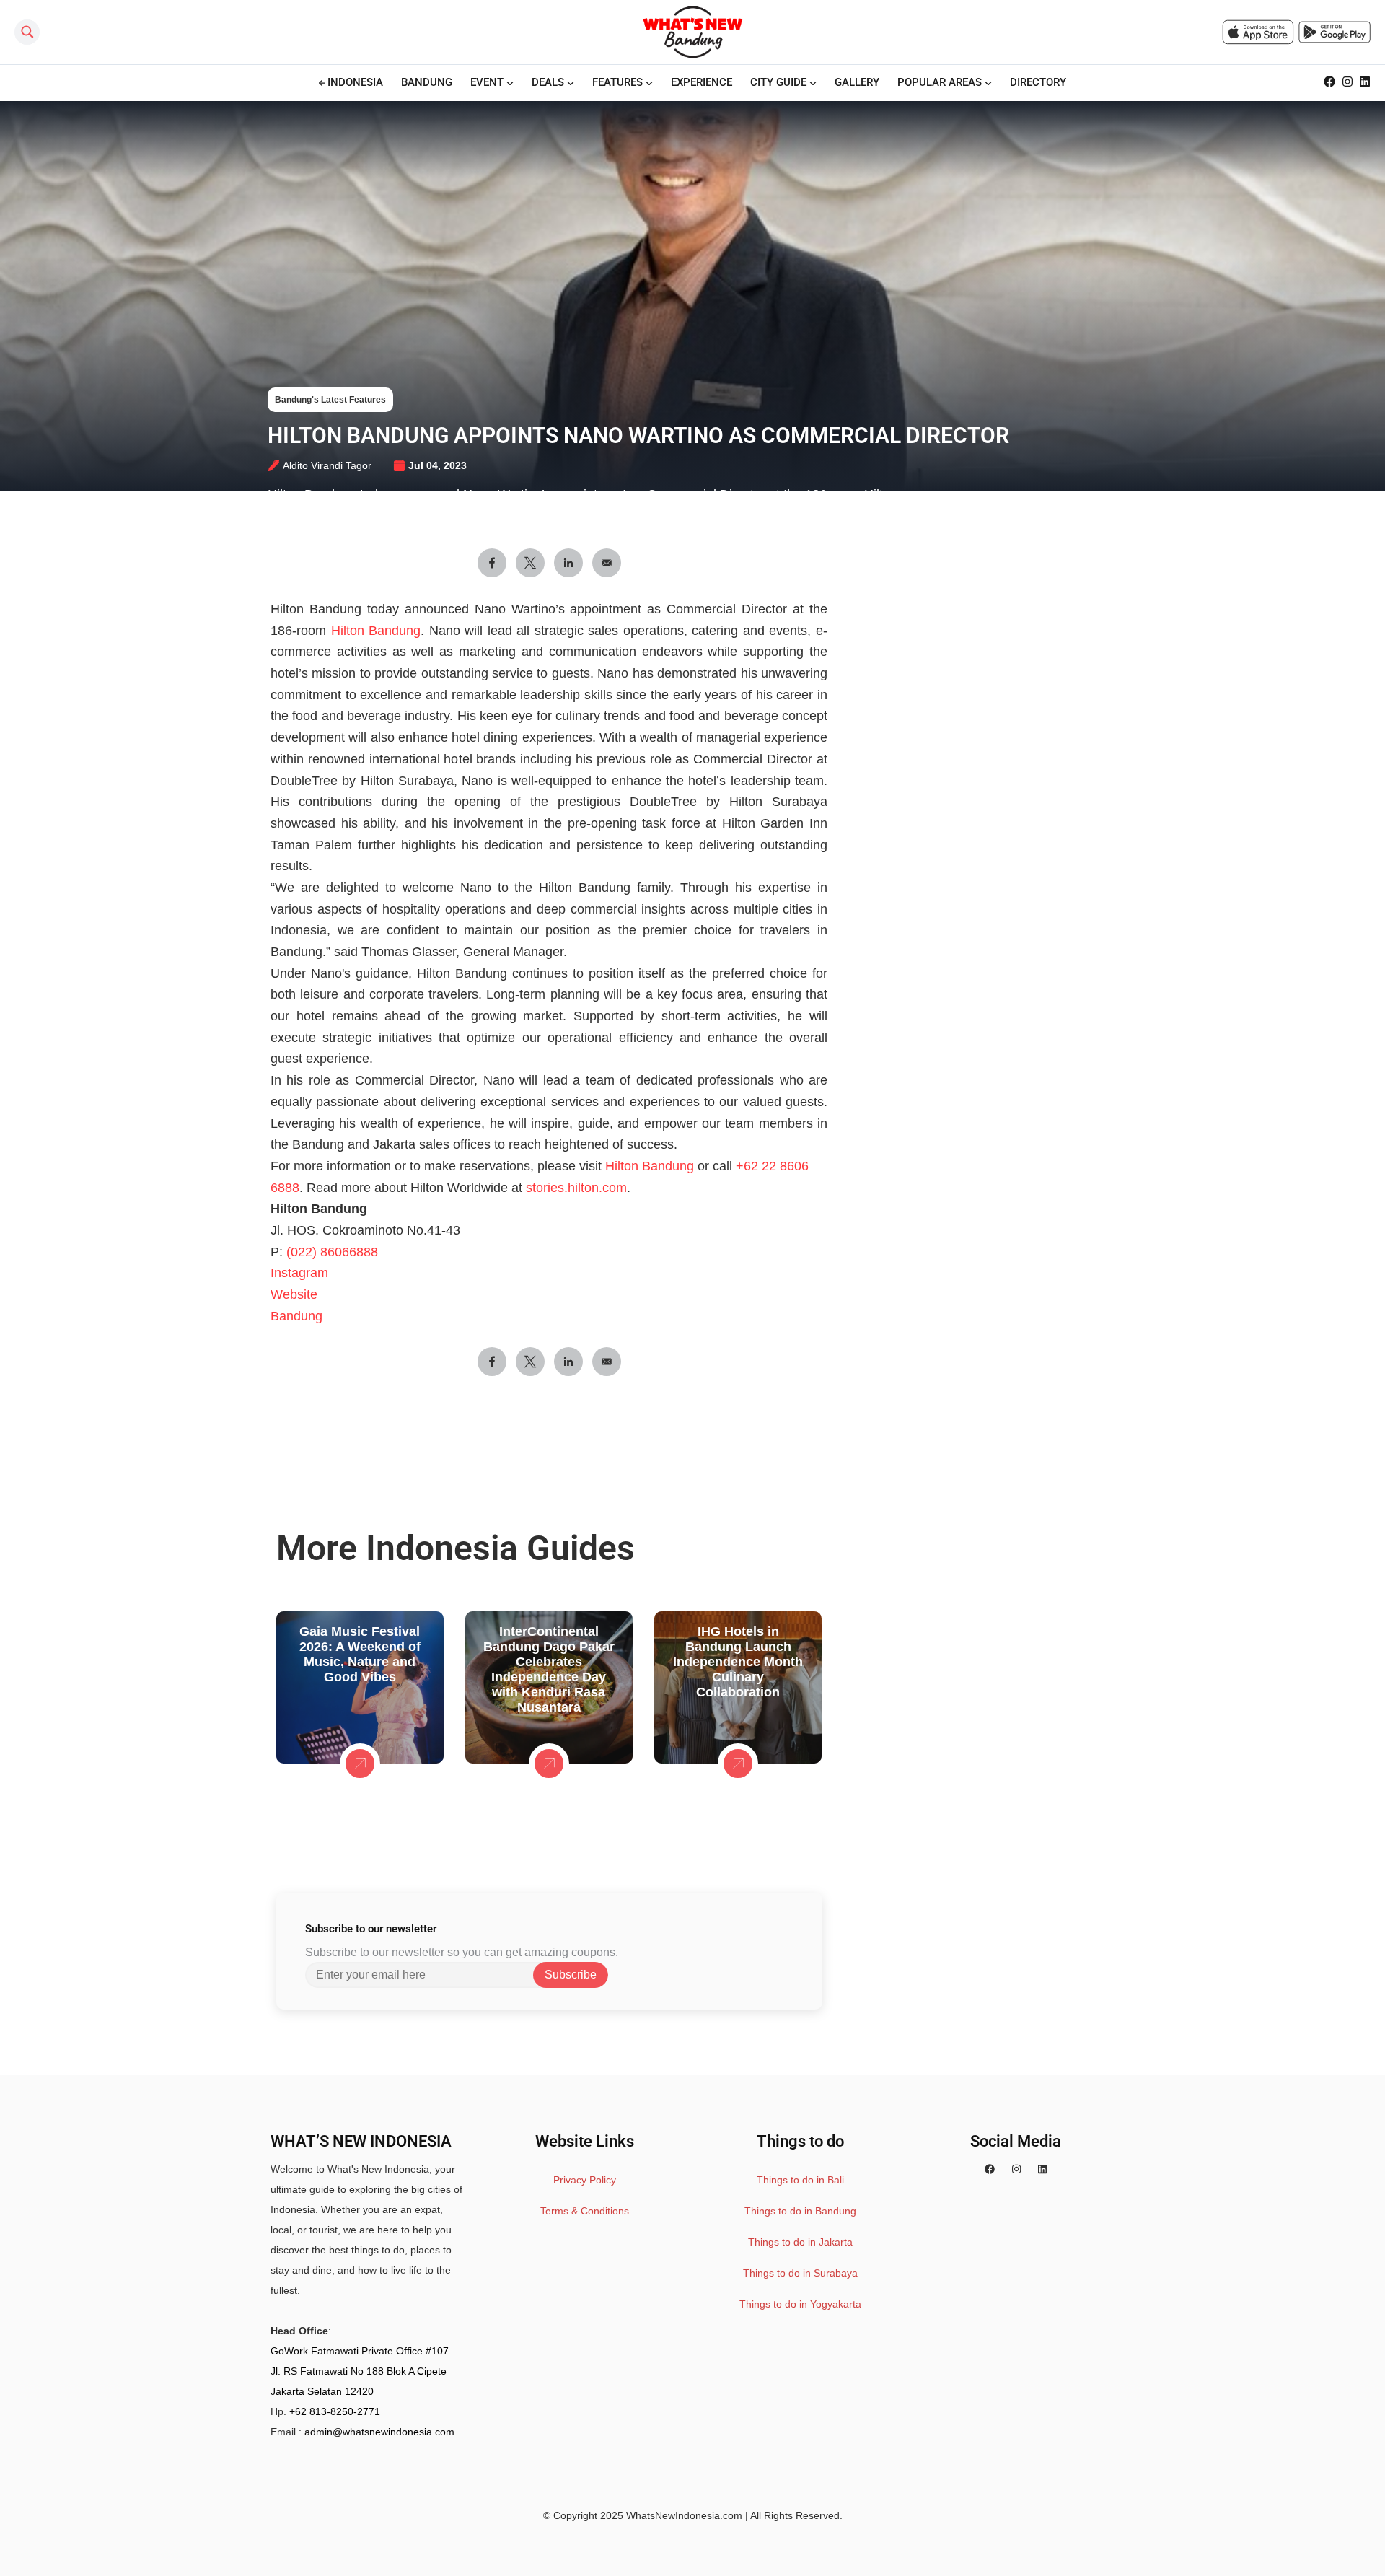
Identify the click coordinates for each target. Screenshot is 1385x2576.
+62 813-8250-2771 (335, 2411)
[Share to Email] (607, 563)
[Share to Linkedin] (568, 563)
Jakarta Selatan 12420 (322, 2391)
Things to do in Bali (800, 2180)
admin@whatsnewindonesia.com (379, 2432)
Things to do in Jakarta (800, 2242)
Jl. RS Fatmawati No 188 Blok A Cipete (359, 2371)
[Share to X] (530, 563)
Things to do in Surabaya (800, 2273)
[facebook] (990, 2169)
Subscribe (571, 1975)
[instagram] (1016, 2169)
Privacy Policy (585, 2180)
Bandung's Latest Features (330, 400)
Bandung (296, 1316)
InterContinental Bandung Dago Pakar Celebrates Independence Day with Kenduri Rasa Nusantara (549, 1669)
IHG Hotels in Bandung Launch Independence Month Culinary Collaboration (738, 1662)
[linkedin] (1042, 2169)
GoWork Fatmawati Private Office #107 (360, 2351)
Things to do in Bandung (800, 2211)
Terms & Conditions (585, 2211)
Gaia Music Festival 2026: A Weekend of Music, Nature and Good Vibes (360, 1654)
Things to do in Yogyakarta (800, 2304)
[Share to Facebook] (492, 563)
